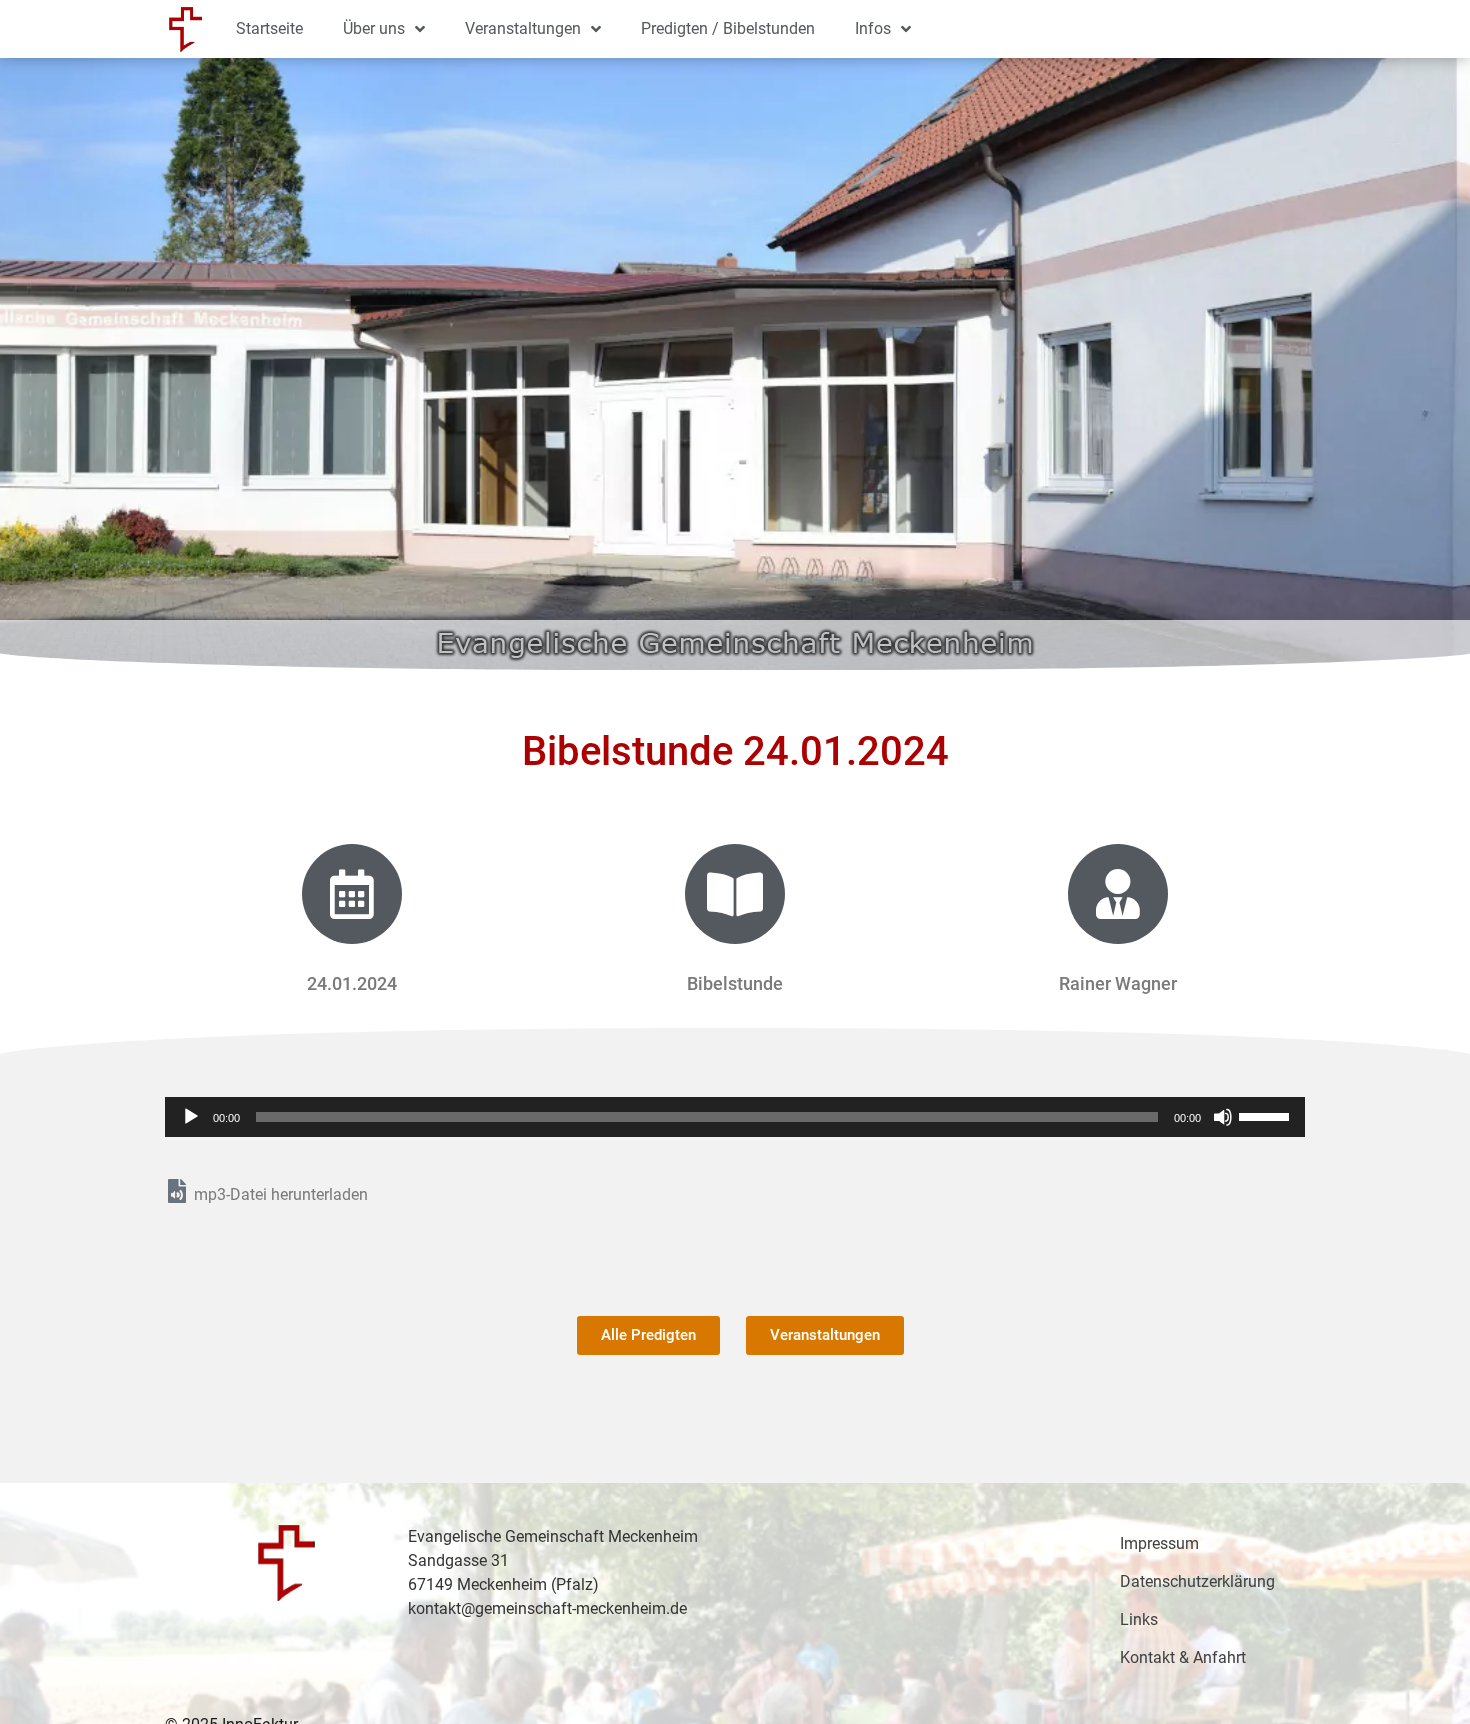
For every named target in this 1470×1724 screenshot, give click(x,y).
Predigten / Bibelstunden (728, 28)
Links (1139, 1619)
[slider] (1267, 1115)
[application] (735, 1117)
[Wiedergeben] (191, 1117)
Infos (873, 28)
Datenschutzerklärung (1197, 1581)
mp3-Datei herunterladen (281, 1194)
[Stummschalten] (1223, 1117)
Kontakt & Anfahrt (1183, 1657)
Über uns (374, 28)
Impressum (1159, 1543)
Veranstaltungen (523, 28)
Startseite (269, 28)
